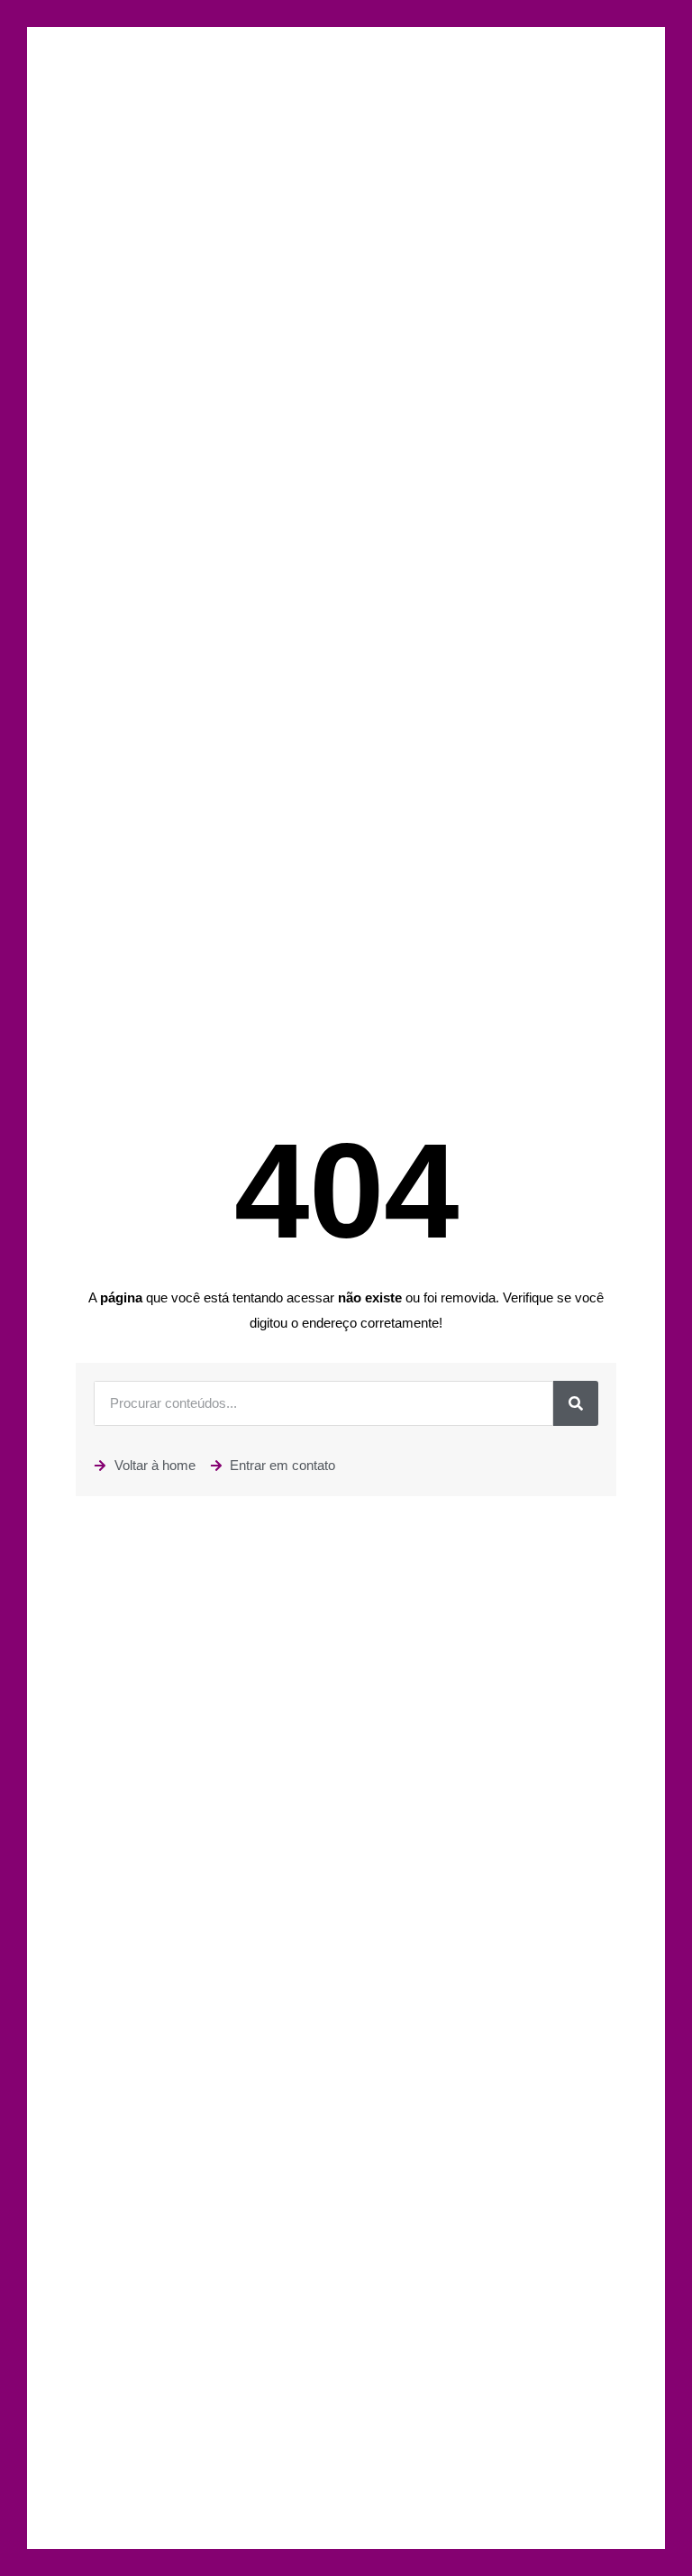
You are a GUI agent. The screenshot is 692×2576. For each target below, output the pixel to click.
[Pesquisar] (576, 1403)
